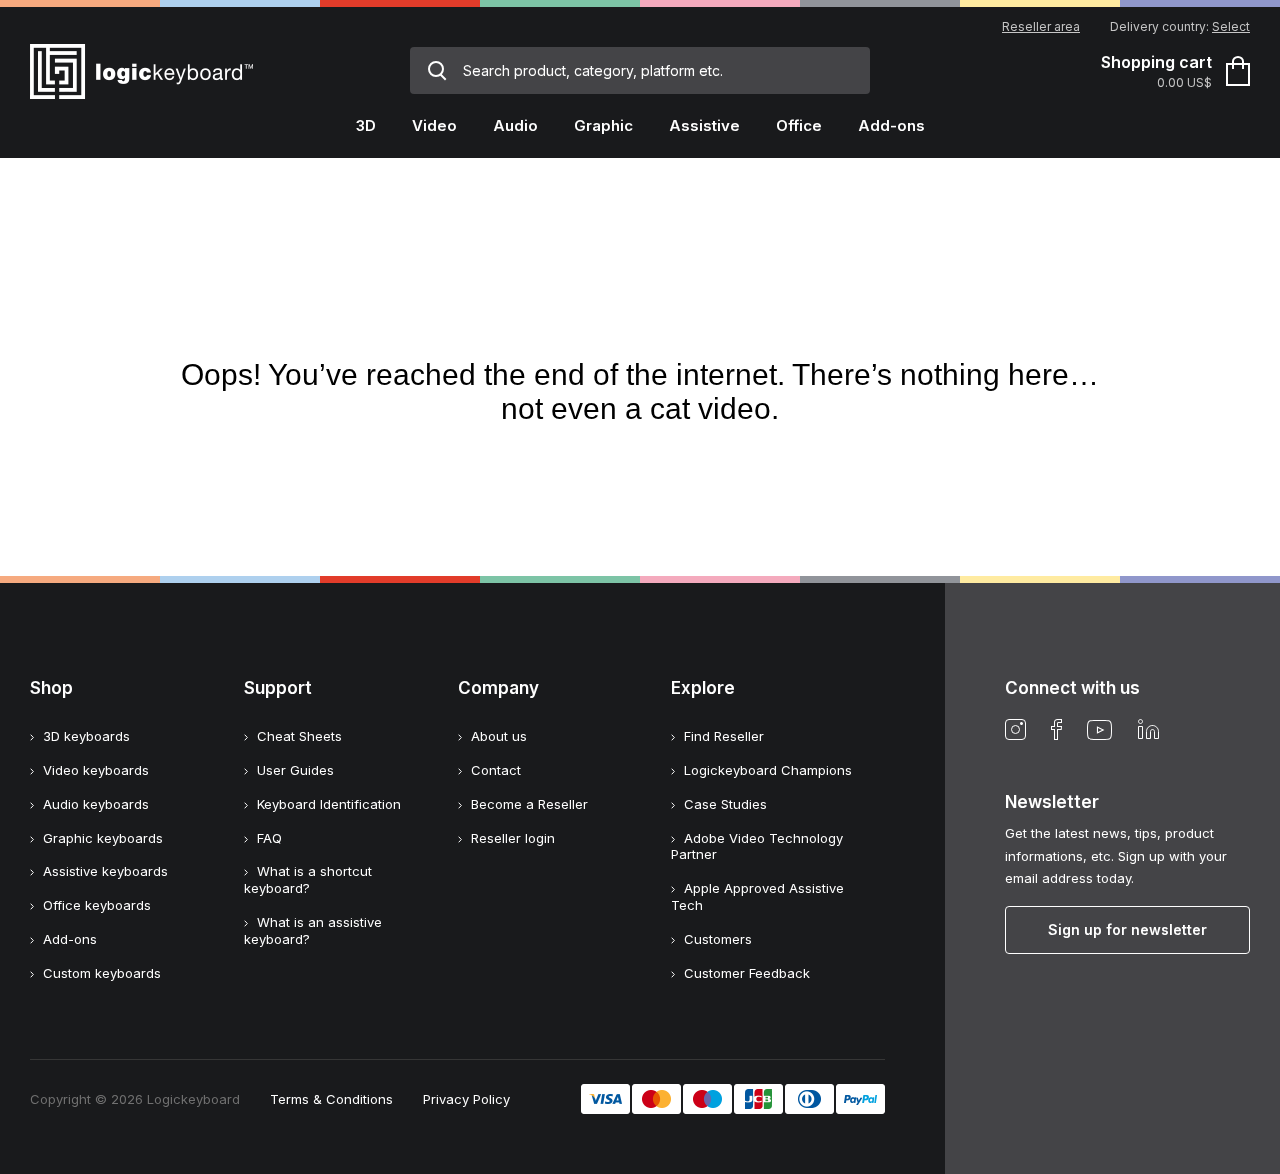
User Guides (295, 770)
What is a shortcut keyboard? (308, 879)
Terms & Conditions (331, 1099)
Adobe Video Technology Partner (757, 846)
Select (1231, 26)
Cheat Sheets (299, 736)
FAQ (269, 838)
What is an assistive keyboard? (313, 930)
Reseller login (513, 838)
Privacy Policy (466, 1099)
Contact (496, 770)
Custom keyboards (102, 973)
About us (499, 736)
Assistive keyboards (105, 871)
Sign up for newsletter (1127, 929)
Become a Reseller (529, 804)
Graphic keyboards (103, 838)
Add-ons (70, 939)
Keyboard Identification (329, 804)
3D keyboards (86, 736)
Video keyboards (96, 770)
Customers (718, 939)
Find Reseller (724, 736)
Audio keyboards (96, 804)
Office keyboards (97, 905)
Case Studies (725, 804)
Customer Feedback (747, 973)
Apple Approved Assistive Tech (757, 896)
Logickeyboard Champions (768, 770)
